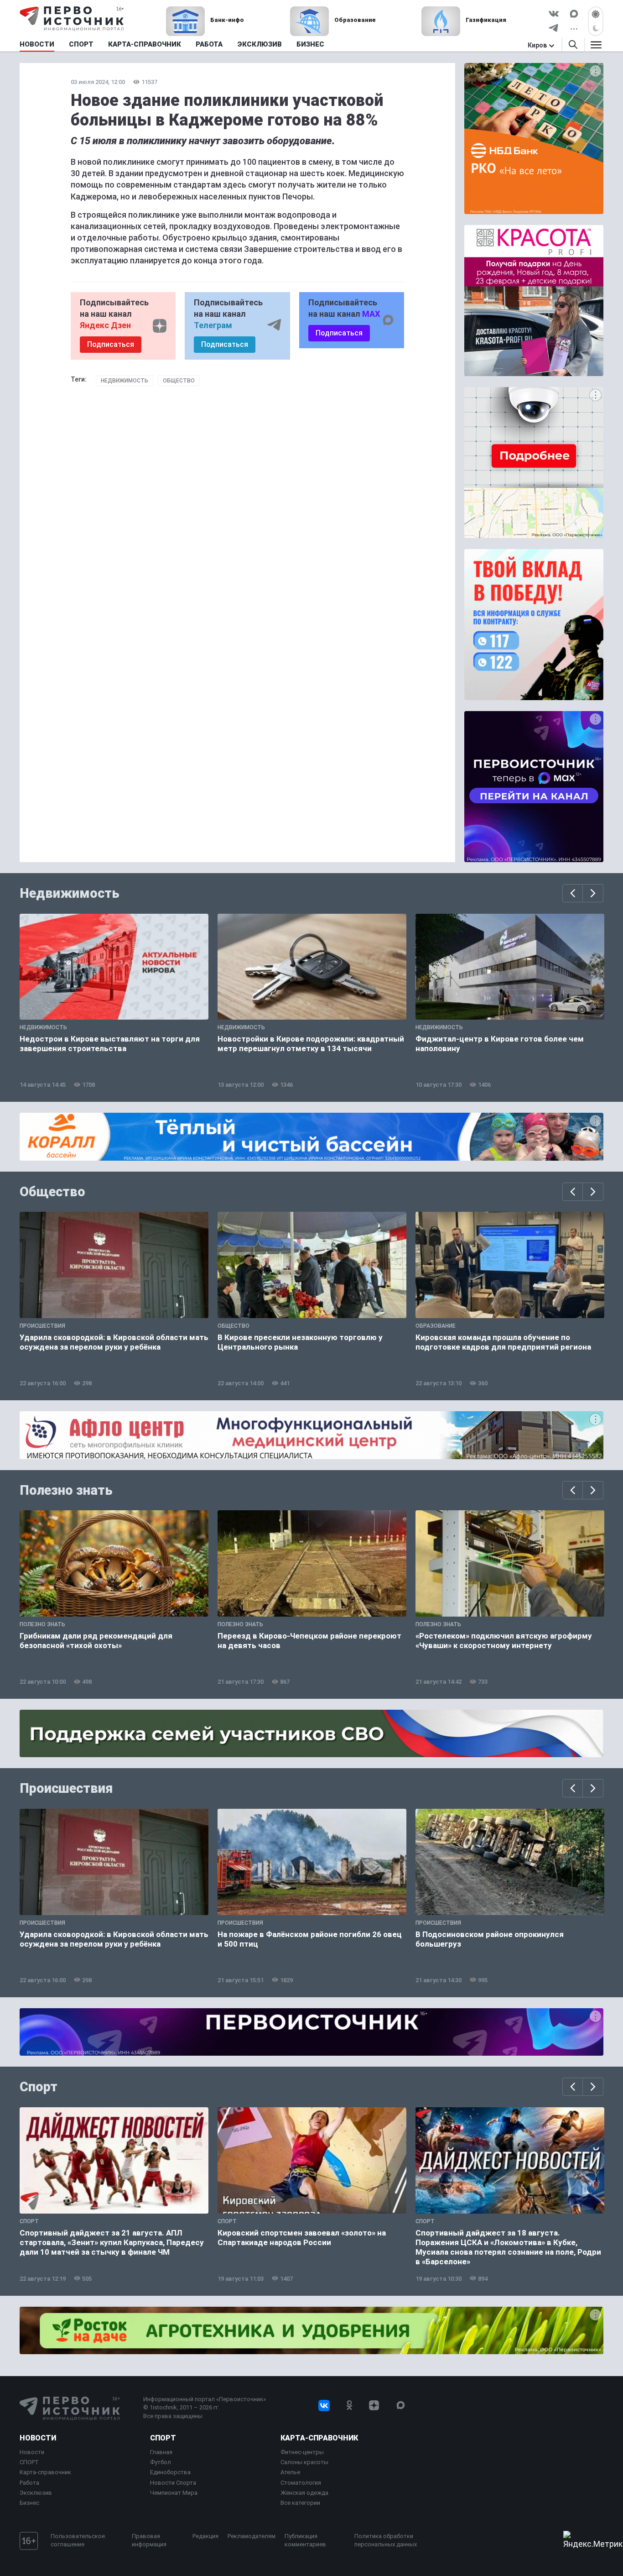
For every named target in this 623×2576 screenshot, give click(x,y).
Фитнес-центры (302, 2452)
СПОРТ (29, 2462)
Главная (161, 2452)
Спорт (39, 2087)
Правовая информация (149, 2540)
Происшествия (66, 1788)
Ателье (290, 2472)
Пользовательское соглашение (78, 2540)
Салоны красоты (304, 2462)
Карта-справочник (45, 2472)
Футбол (161, 2462)
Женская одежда (304, 2493)
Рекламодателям (252, 2536)
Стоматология (301, 2483)
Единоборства (170, 2472)
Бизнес (29, 2503)
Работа (29, 2483)
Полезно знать (66, 1490)
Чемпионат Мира (174, 2493)
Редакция (205, 2536)
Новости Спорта (173, 2483)
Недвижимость (125, 381)
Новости (38, 2438)
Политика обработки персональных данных (386, 2540)
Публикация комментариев (305, 2540)
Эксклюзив (36, 2493)
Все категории (300, 2503)
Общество (179, 381)
